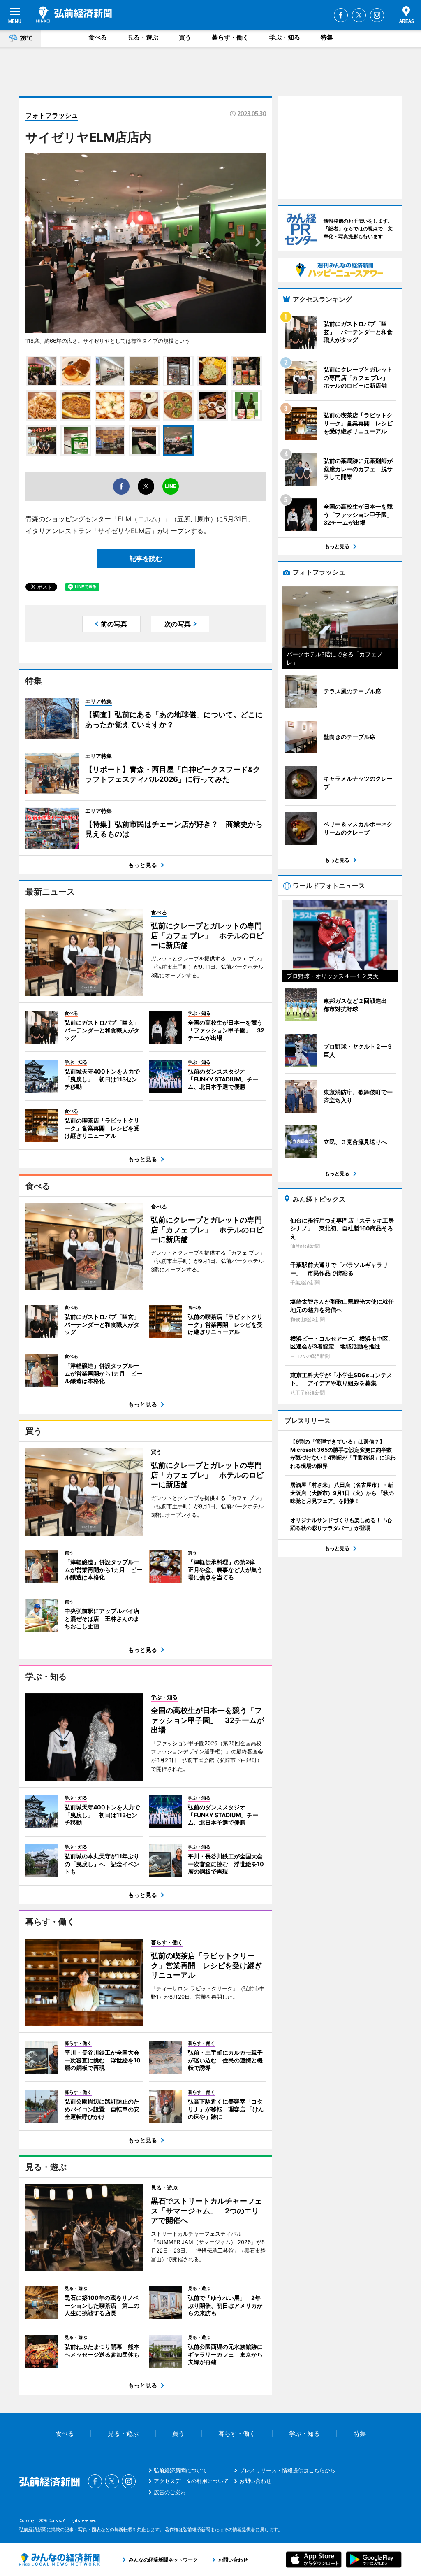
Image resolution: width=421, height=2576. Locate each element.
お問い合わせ (255, 2481)
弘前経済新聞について (180, 2470)
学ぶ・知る (285, 37)
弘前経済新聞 (74, 14)
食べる (98, 37)
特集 (327, 37)
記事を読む (146, 558)
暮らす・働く (230, 37)
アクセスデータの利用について (191, 2481)
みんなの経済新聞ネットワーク (60, 2560)
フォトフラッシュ (52, 115)
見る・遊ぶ (143, 37)
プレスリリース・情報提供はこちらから (287, 2470)
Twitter (359, 15)
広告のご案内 (170, 2492)
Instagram (377, 15)
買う (185, 37)
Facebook (341, 15)
